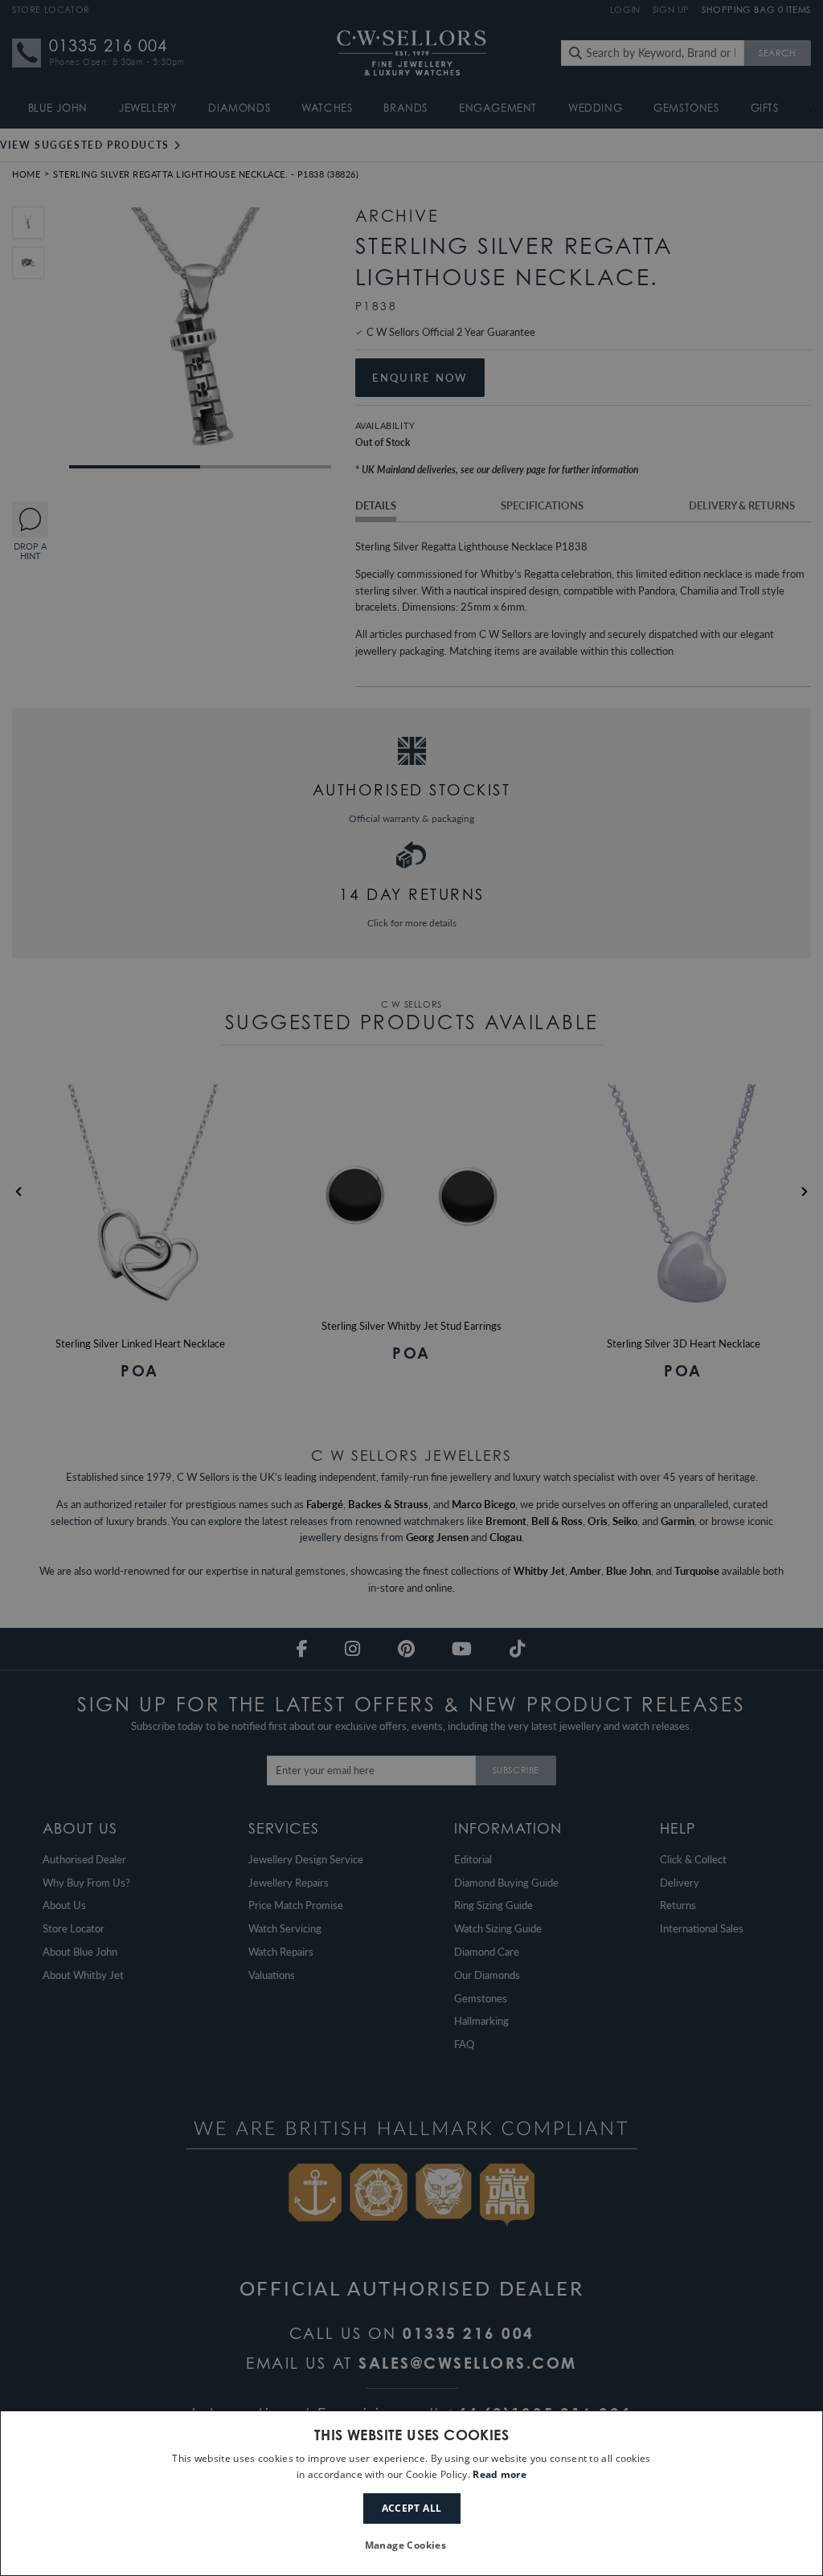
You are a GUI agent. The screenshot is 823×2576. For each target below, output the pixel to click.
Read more (500, 2474)
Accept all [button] (412, 2508)
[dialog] (411, 2493)
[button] (412, 2546)
